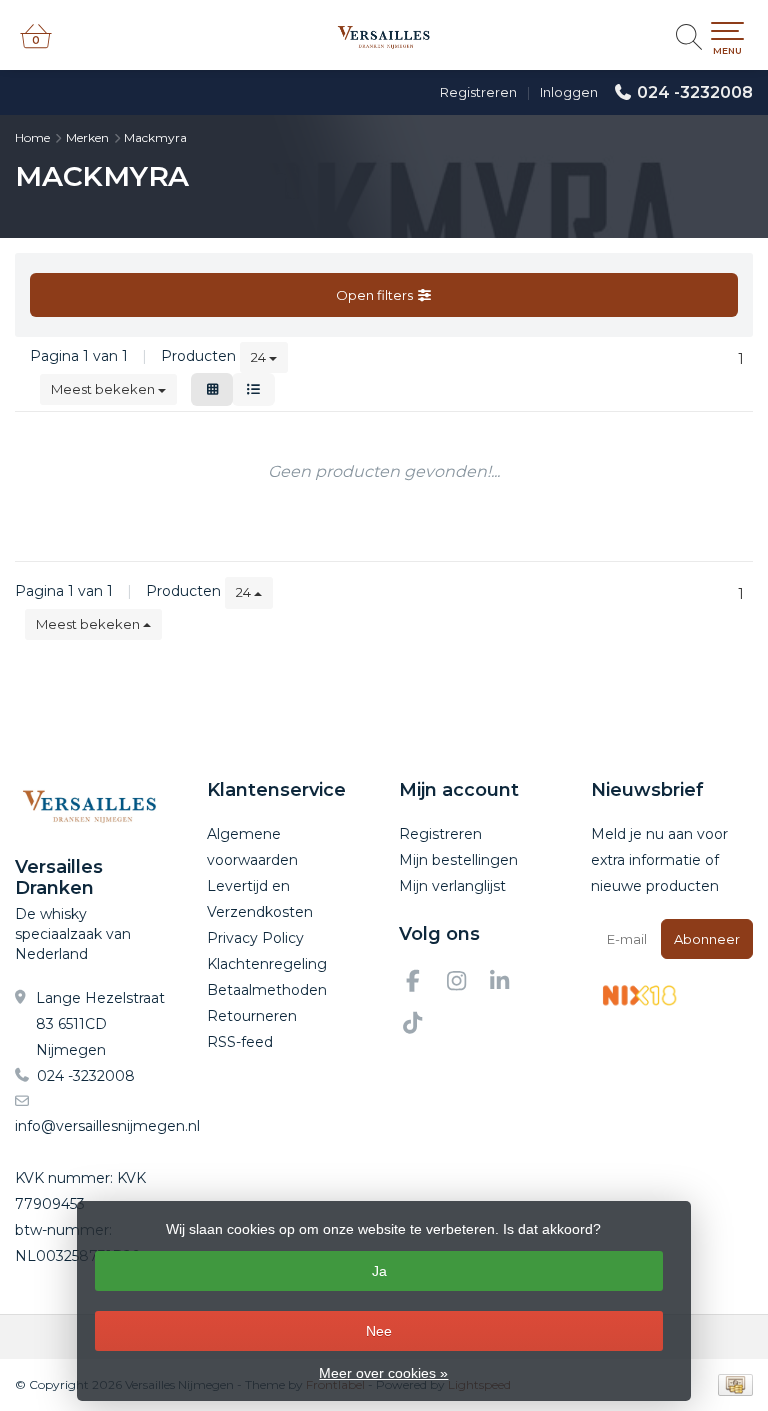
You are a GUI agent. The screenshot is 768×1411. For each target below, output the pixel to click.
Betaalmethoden (267, 990)
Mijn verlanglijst (452, 886)
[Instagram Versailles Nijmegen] (465, 984)
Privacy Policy (255, 938)
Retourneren (252, 1016)
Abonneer (707, 939)
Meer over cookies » (383, 1373)
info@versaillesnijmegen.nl (107, 1126)
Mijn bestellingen (458, 860)
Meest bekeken (104, 389)
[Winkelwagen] (36, 45)
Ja (379, 1271)
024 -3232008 (695, 92)
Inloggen (569, 92)
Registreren (478, 92)
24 (260, 357)
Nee (379, 1331)
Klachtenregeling (267, 964)
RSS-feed (240, 1042)
